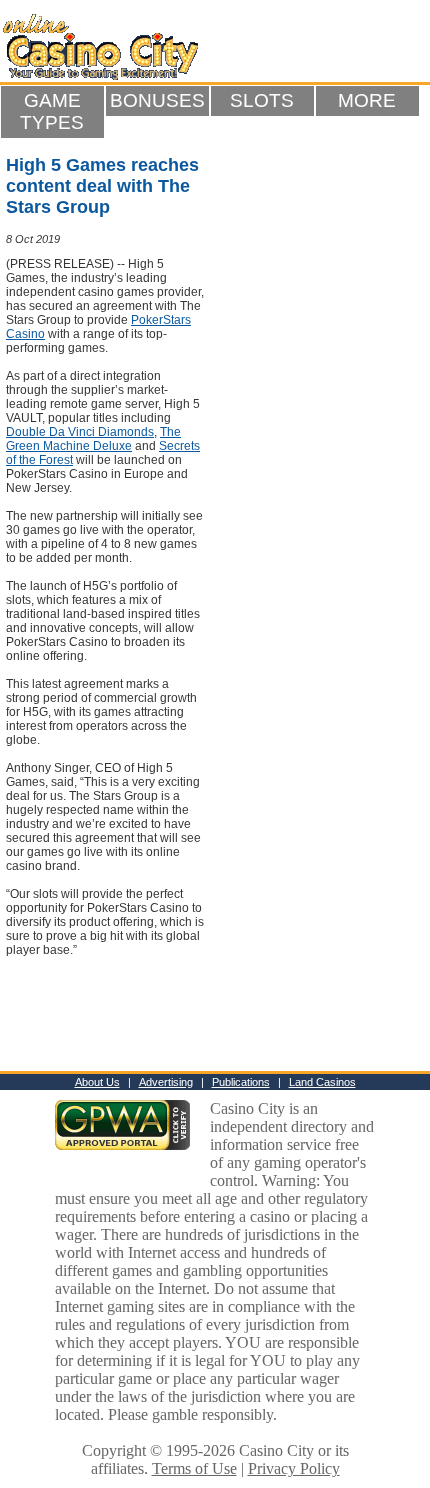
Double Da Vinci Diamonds (80, 432)
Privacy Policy (294, 1468)
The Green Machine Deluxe (93, 439)
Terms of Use (194, 1468)
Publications (241, 1082)
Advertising (166, 1082)
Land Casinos (322, 1082)
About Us (97, 1082)
